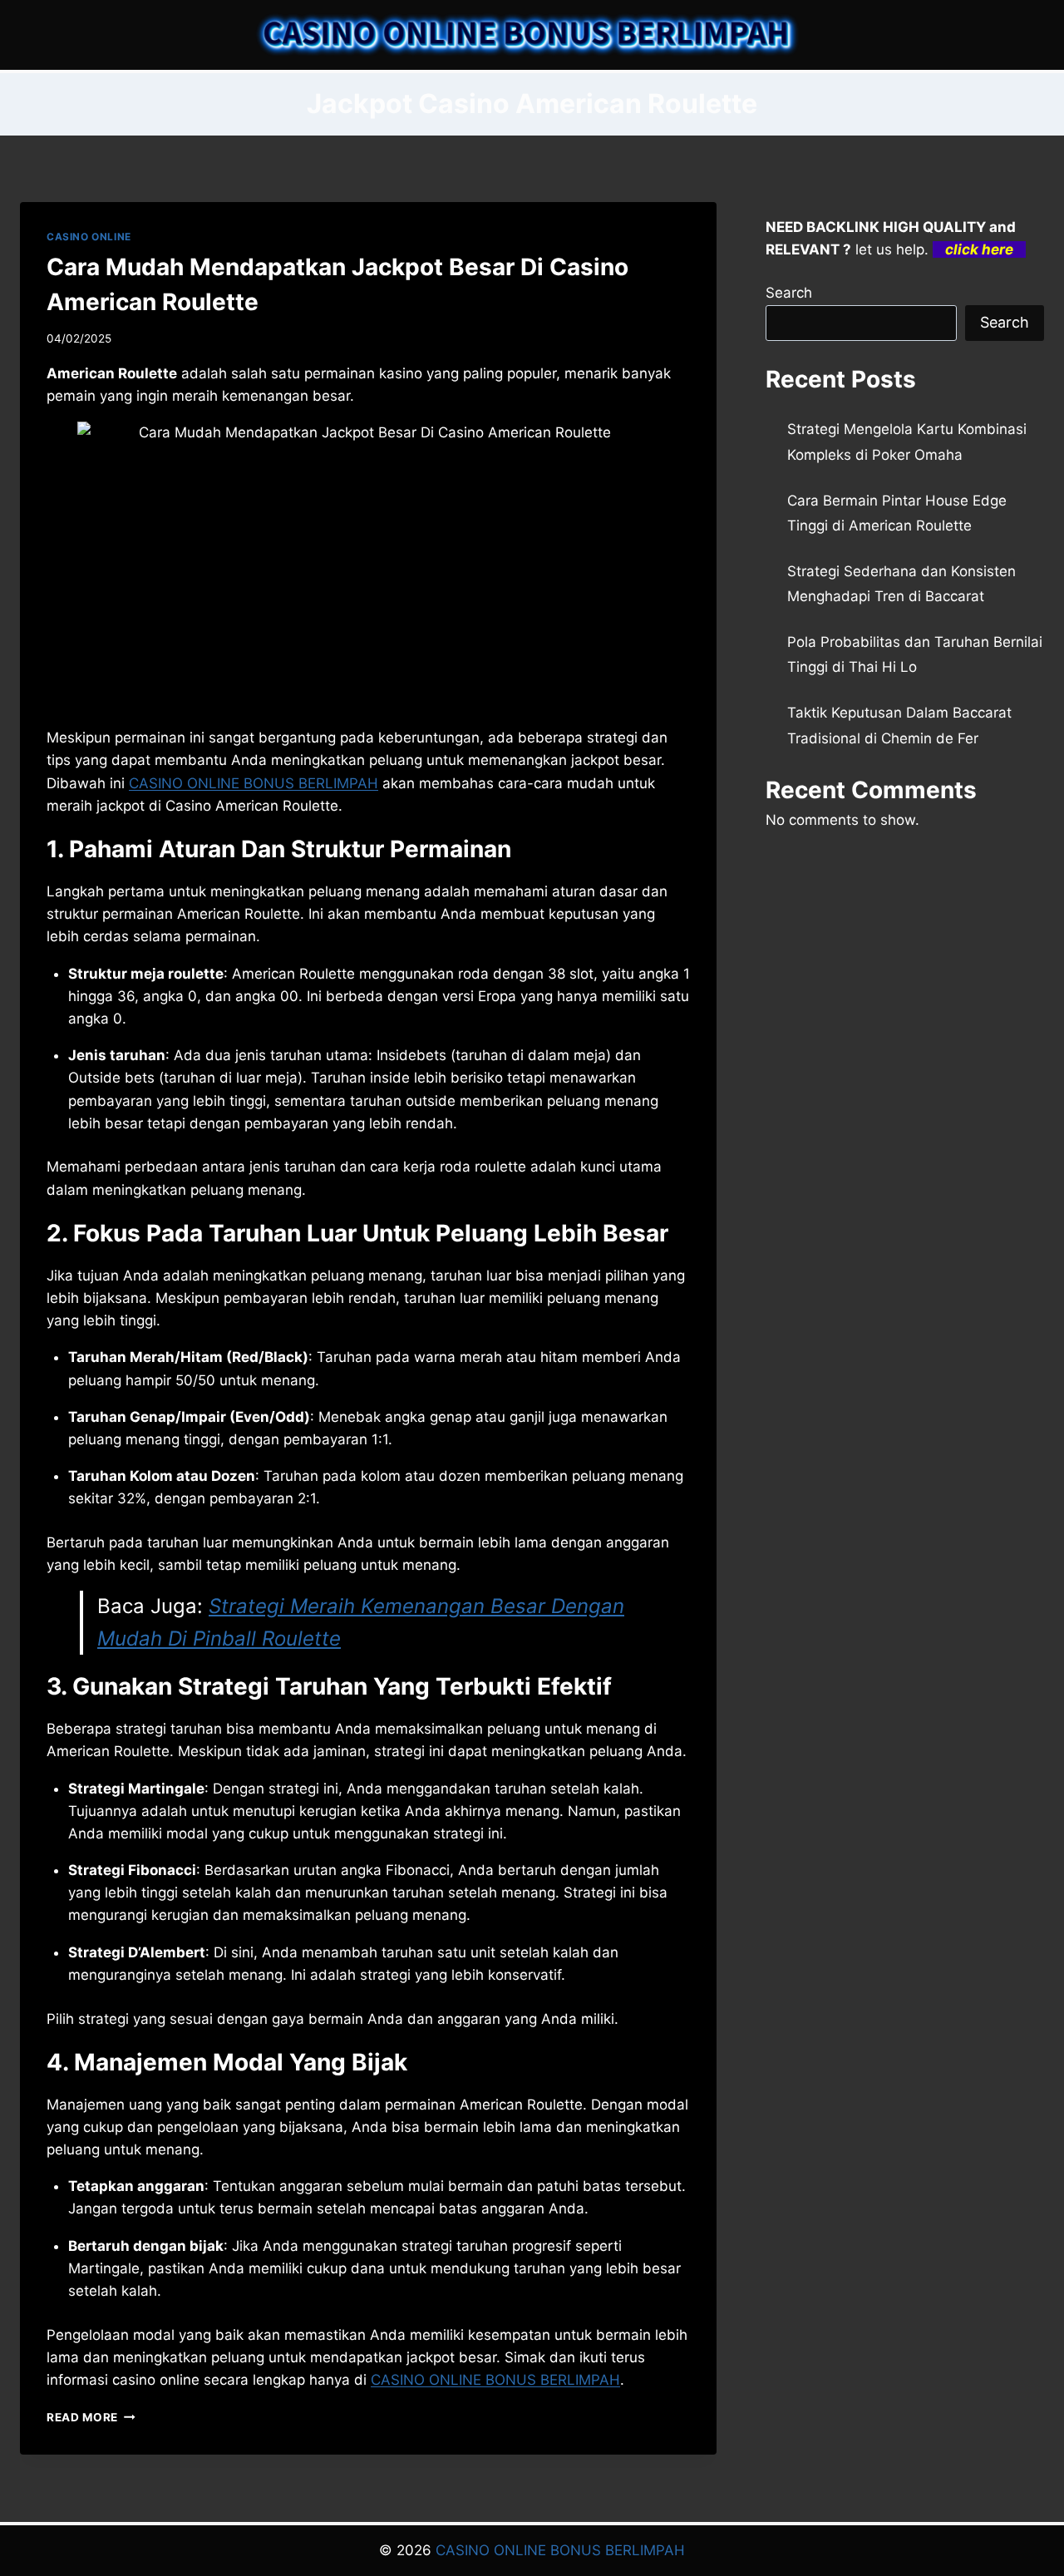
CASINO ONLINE (89, 237)
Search (789, 293)
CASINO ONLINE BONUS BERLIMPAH (254, 783)
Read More (91, 2417)
